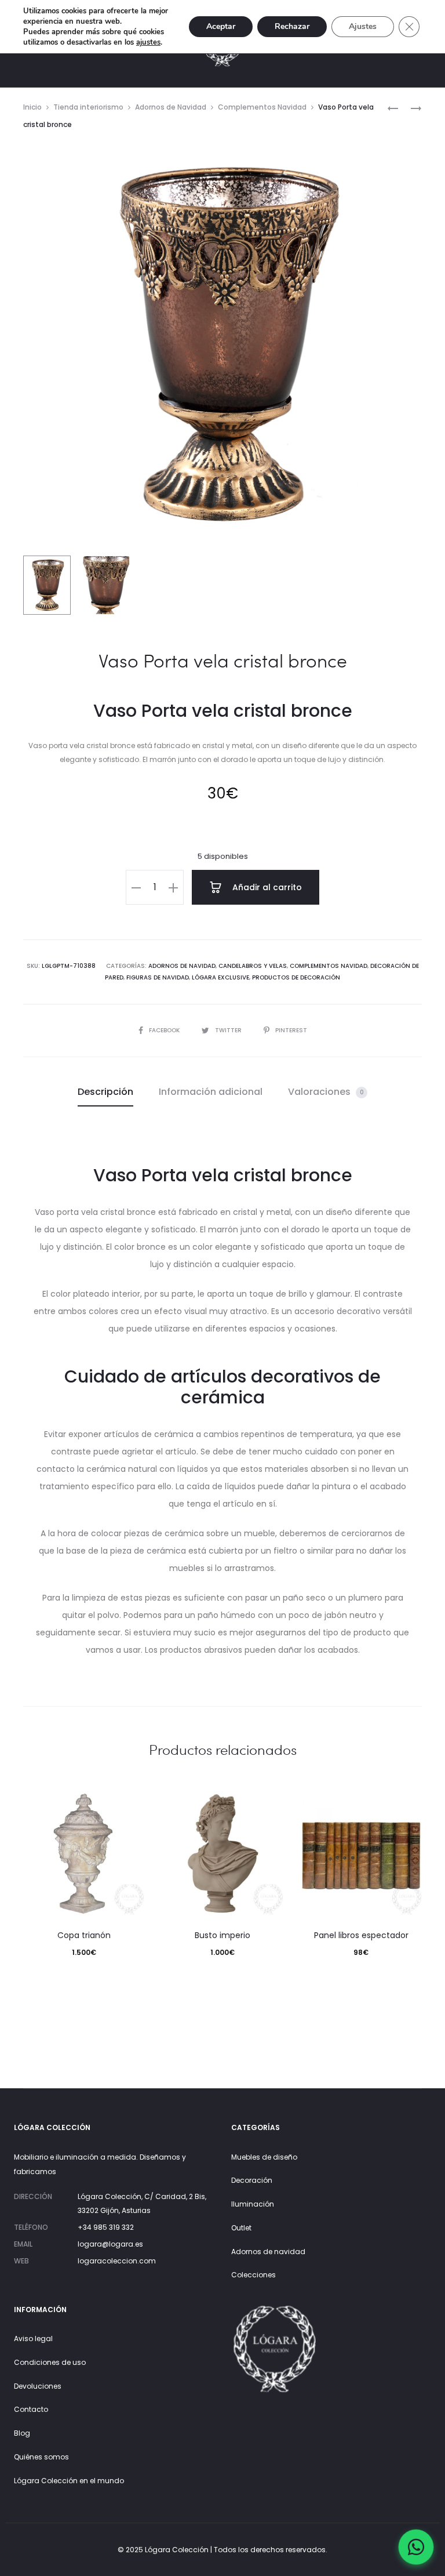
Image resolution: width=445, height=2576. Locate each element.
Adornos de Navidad (171, 107)
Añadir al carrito (266, 887)
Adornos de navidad (268, 2252)
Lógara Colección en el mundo (69, 2481)
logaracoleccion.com (117, 2261)
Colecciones (253, 2275)
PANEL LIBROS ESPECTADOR (361, 1935)
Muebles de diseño (264, 2157)
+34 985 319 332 (106, 2227)
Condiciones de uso (50, 2362)
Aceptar (221, 26)
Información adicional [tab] (211, 1092)
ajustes (148, 42)
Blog (22, 2433)
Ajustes (363, 26)
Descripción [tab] (105, 1092)
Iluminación (253, 2204)
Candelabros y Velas (253, 966)
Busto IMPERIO (222, 1935)
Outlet (241, 2228)
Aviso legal (33, 2339)
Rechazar (292, 26)
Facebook (165, 1030)
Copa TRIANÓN (84, 1935)
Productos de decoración (296, 977)
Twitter (229, 1030)
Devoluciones (38, 2386)
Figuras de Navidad (158, 977)
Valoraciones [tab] (326, 1092)
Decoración (252, 2180)
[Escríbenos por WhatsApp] (416, 2547)
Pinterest (291, 1030)
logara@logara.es (110, 2244)
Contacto (31, 2409)
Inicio (32, 107)
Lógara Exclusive (220, 977)
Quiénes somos (41, 2457)
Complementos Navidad (262, 107)
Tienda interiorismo (88, 107)
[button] (136, 887)
